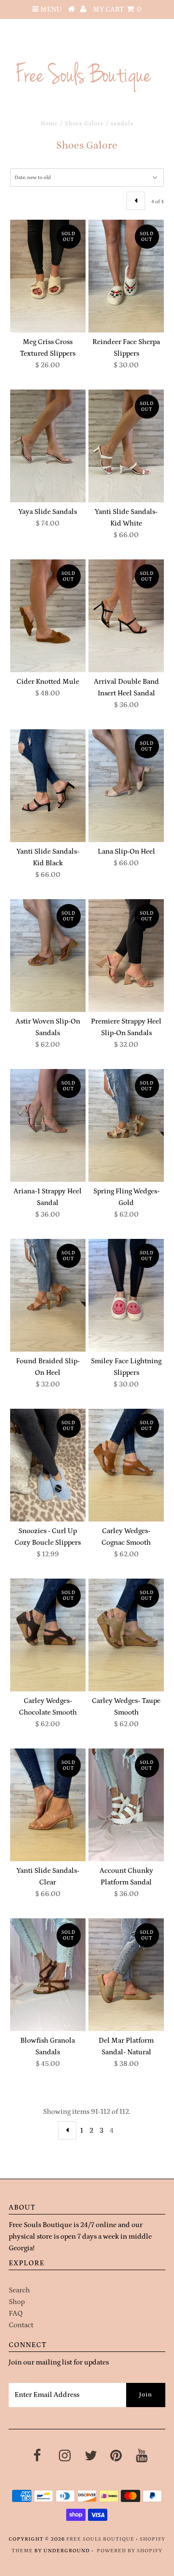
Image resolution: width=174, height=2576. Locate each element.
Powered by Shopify (130, 2551)
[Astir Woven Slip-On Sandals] (48, 956)
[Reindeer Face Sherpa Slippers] (126, 276)
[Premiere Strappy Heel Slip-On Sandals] (126, 956)
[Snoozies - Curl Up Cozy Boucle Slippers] (48, 1465)
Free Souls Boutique (100, 2539)
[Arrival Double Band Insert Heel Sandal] (126, 616)
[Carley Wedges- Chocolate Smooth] (48, 1635)
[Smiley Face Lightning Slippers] (126, 1295)
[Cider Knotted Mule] (48, 616)
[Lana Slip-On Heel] (126, 786)
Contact (21, 2325)
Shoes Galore (84, 124)
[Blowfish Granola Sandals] (48, 1975)
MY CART (117, 9)
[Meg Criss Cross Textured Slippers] (48, 276)
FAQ (16, 2313)
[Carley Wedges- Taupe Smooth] (126, 1635)
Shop (17, 2302)
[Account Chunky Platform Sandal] (126, 1805)
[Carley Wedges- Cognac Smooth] (126, 1465)
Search (19, 2290)
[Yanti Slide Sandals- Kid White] (126, 446)
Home (49, 124)
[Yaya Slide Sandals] (48, 446)
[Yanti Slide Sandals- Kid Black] (48, 786)
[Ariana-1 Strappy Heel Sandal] (48, 1125)
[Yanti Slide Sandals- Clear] (48, 1805)
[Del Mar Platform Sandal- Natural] (126, 1975)
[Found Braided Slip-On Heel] (48, 1295)
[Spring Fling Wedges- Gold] (126, 1125)
